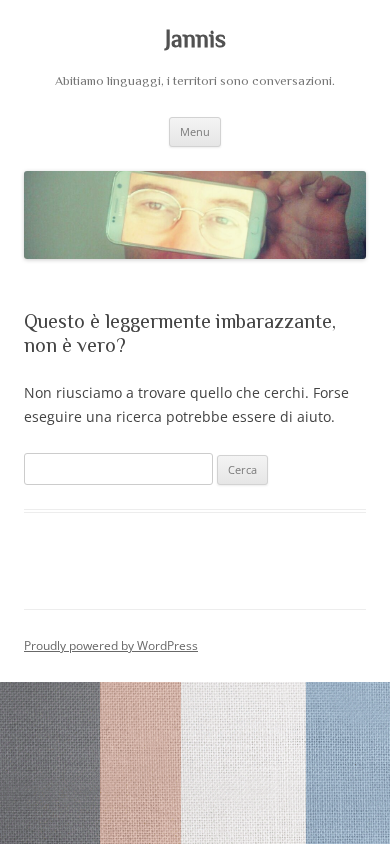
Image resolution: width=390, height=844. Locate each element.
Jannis (195, 38)
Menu (195, 131)
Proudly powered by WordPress (111, 645)
